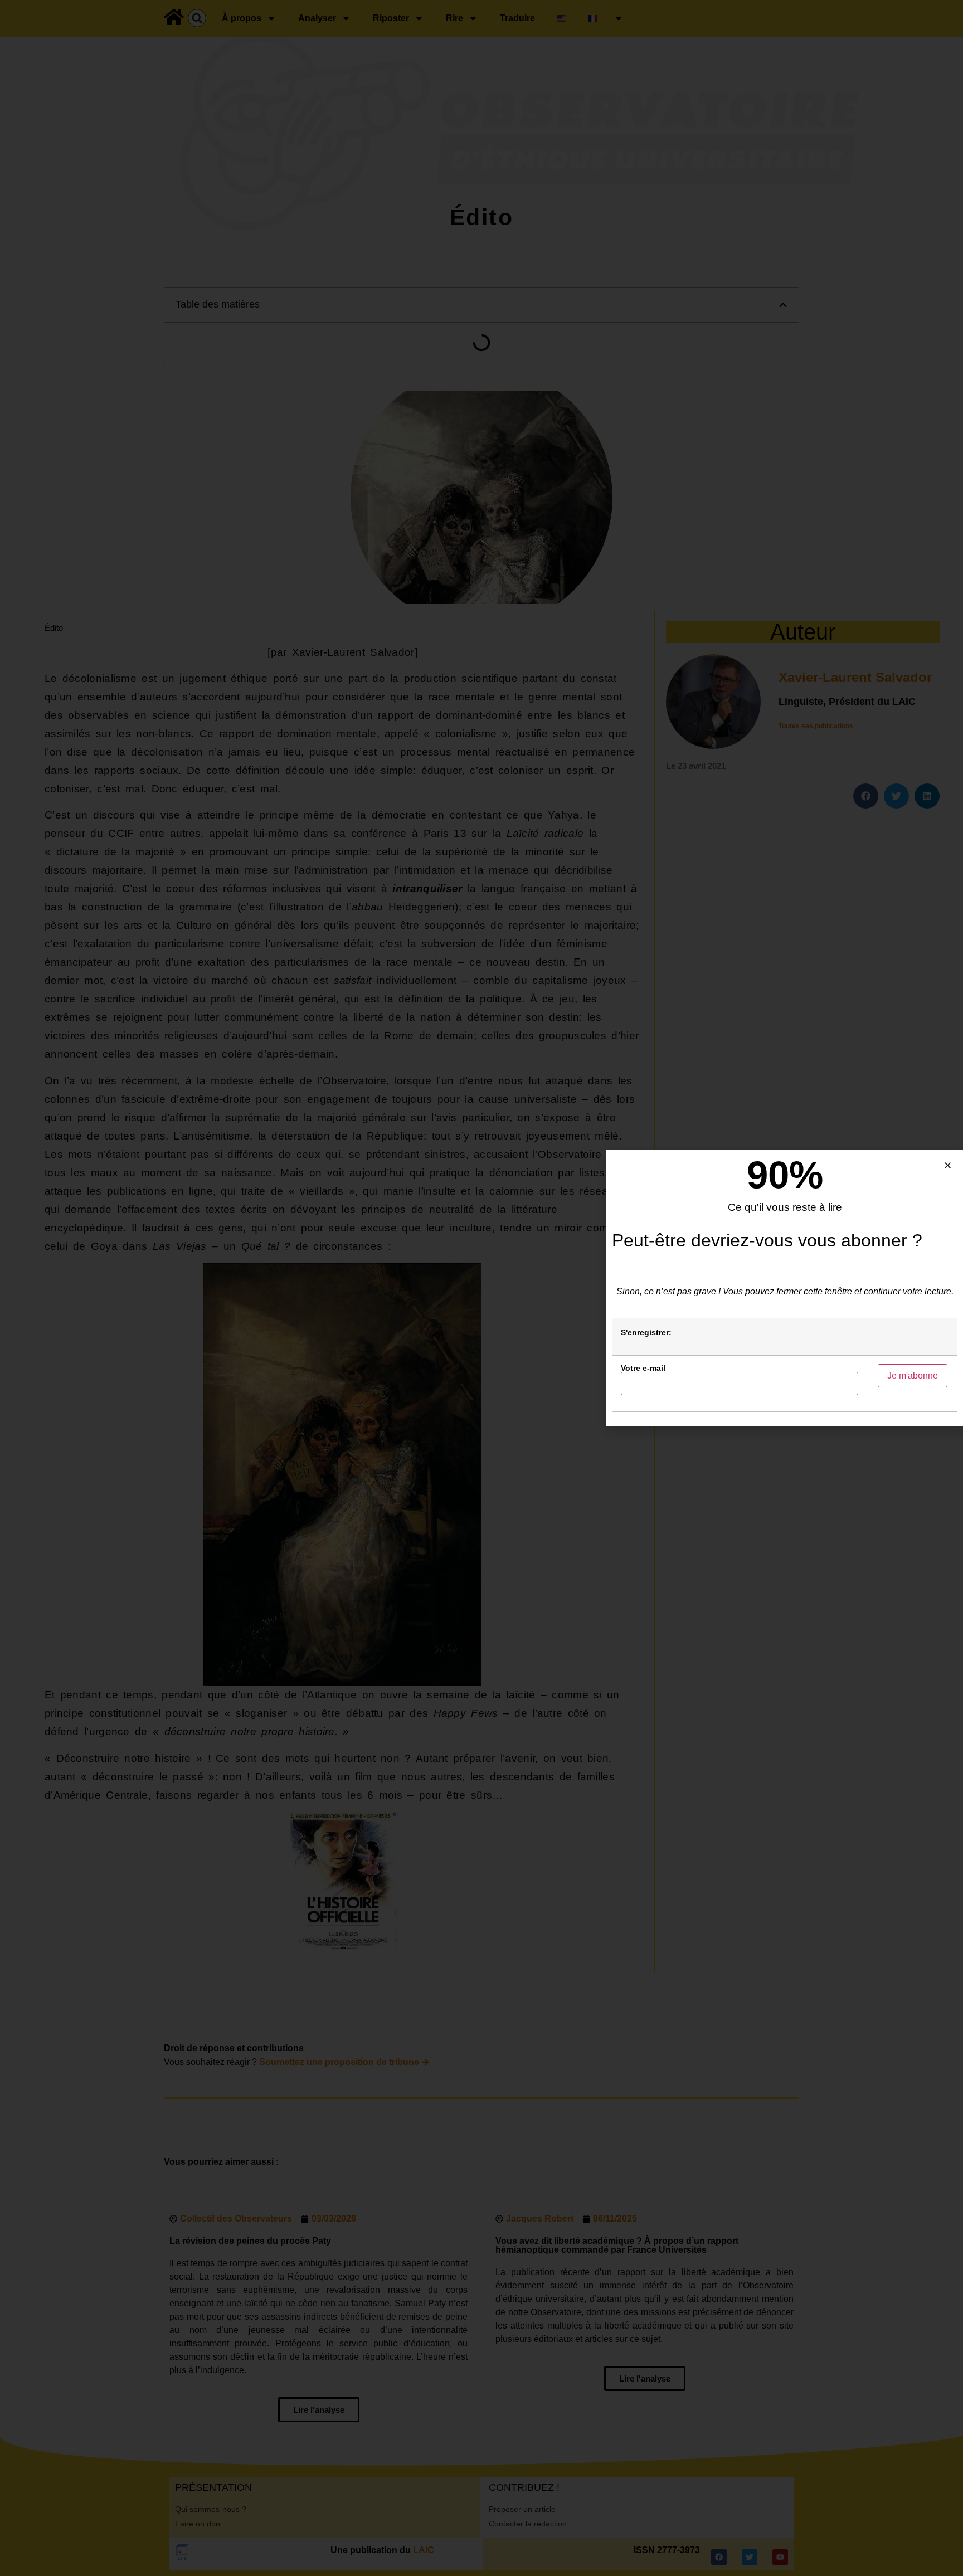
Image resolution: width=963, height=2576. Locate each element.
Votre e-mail (643, 1368)
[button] (948, 1165)
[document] (481, 1288)
